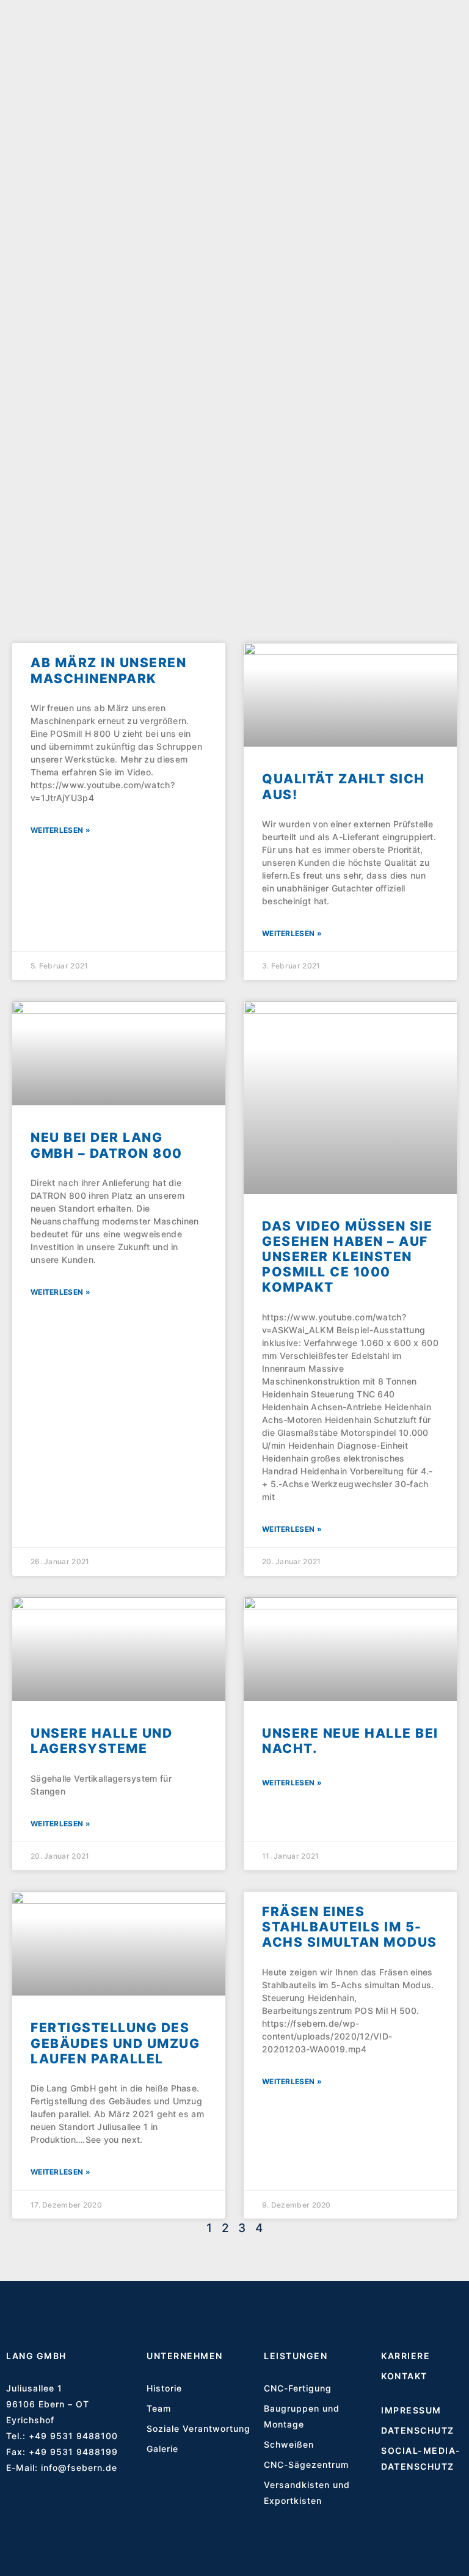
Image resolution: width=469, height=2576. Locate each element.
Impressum (411, 2410)
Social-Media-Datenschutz (421, 2458)
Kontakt (404, 2376)
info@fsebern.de (79, 2468)
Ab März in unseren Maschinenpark (108, 670)
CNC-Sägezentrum (306, 2464)
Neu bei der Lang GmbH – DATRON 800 (107, 1145)
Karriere (405, 2356)
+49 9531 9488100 (73, 2436)
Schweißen (289, 2444)
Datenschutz (418, 2430)
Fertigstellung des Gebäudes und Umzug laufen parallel (115, 2043)
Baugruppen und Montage (302, 2416)
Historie (164, 2388)
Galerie (162, 2449)
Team (159, 2408)
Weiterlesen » (60, 830)
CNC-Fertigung (298, 2388)
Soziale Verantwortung (198, 2428)
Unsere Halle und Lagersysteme (101, 1741)
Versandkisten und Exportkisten (307, 2493)
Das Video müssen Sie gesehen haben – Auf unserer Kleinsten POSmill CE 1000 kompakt (347, 1257)
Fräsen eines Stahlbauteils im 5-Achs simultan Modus (350, 1927)
